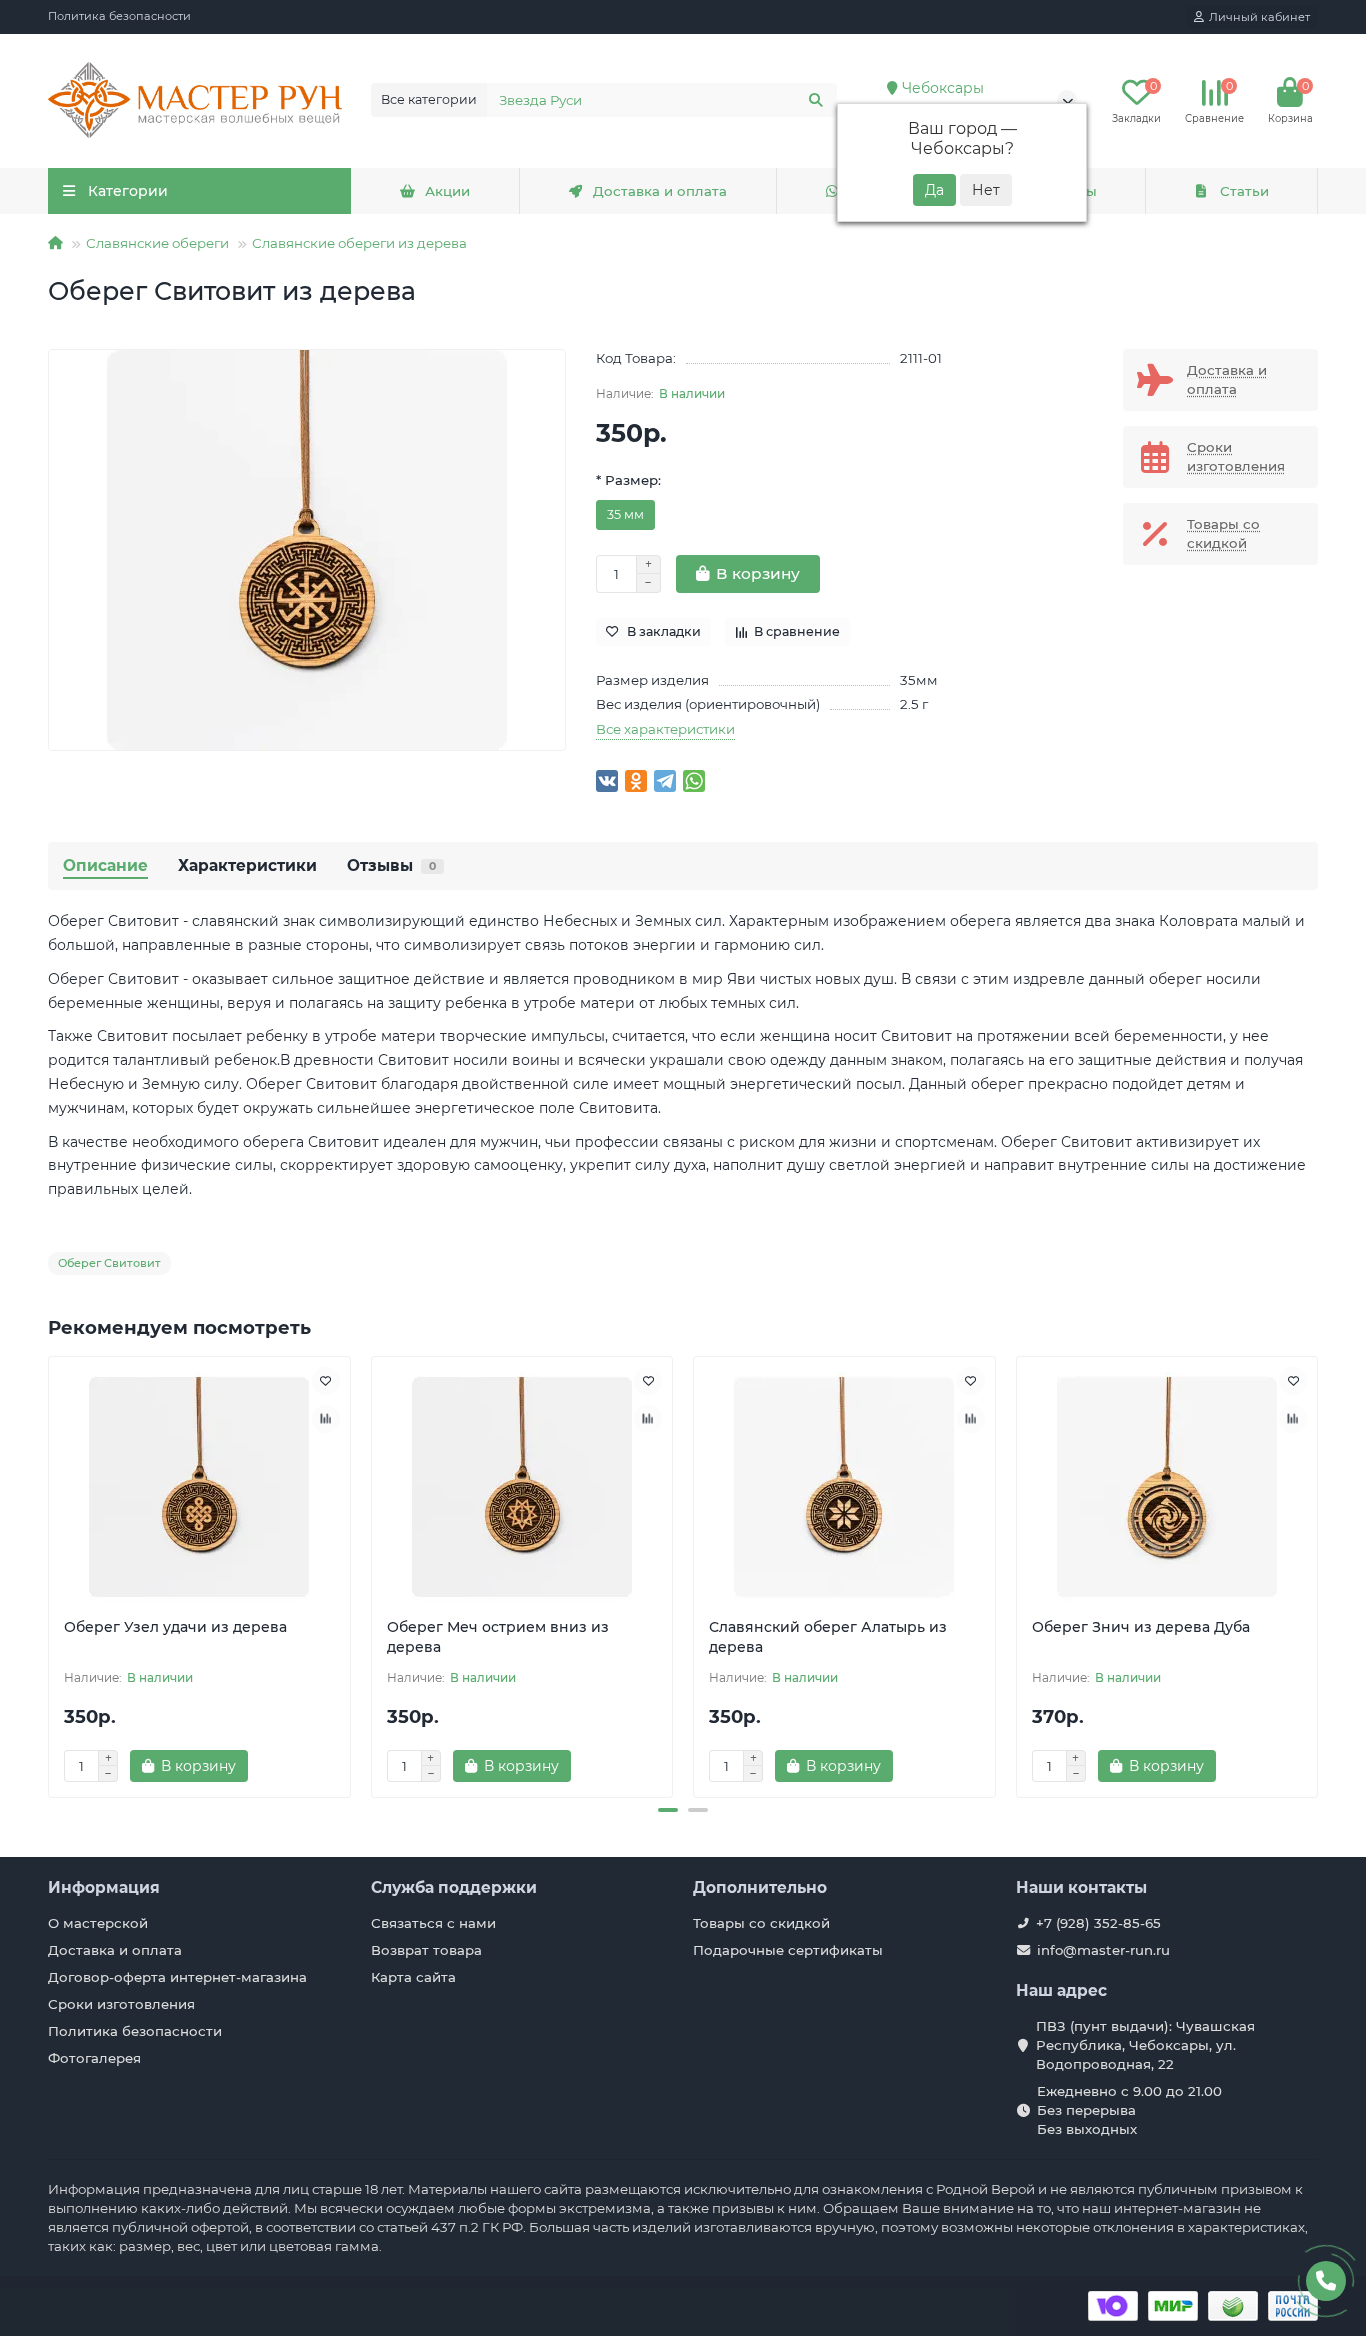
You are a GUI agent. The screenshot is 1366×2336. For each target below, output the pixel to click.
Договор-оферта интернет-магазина (177, 1977)
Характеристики (247, 865)
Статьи (1244, 191)
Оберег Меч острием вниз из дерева (498, 1637)
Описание (105, 865)
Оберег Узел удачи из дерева (175, 1627)
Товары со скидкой (761, 1923)
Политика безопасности (119, 16)
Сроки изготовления (121, 2004)
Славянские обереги (157, 243)
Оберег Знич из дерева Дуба (1141, 1627)
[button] (668, 1810)
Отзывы (391, 865)
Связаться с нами (433, 1923)
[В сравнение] (326, 1419)
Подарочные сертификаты (788, 1950)
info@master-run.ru (1103, 1950)
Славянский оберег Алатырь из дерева (828, 1637)
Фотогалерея (94, 2058)
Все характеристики (665, 729)
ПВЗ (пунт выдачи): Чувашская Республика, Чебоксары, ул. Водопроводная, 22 (1145, 2045)
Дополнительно (760, 1887)
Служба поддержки (454, 1887)
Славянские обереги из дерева (359, 243)
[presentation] (50, 1574)
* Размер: (628, 480)
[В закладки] (326, 1381)
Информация (104, 1887)
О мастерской (98, 1923)
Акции (447, 191)
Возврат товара (426, 1950)
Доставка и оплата (660, 191)
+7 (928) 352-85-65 (1098, 1923)
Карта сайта (413, 1977)
